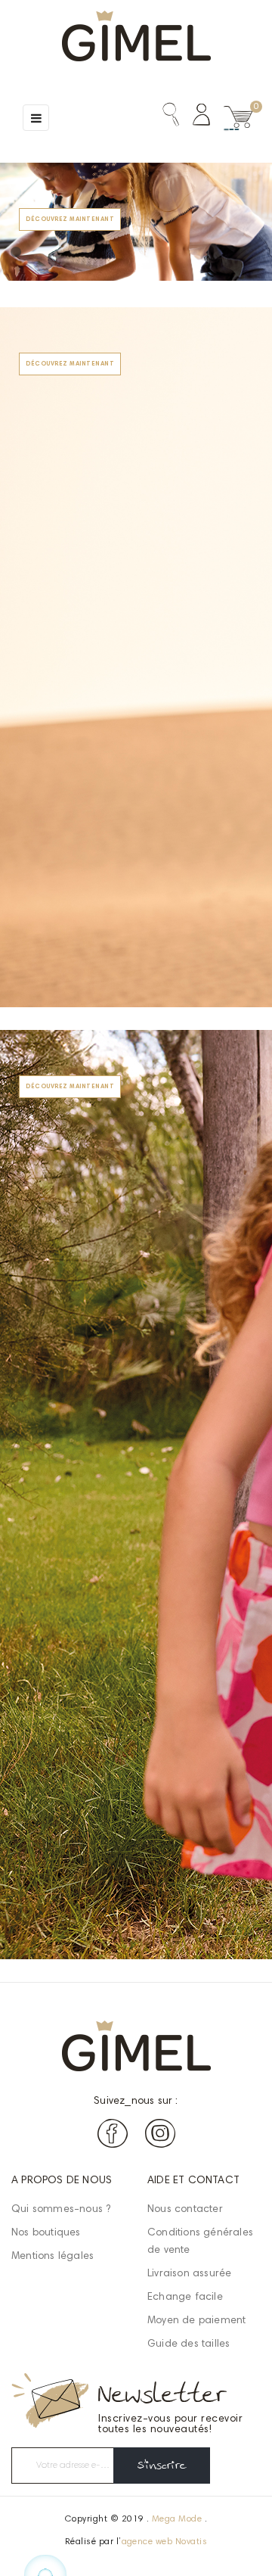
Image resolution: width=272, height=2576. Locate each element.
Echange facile (185, 2298)
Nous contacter (185, 2210)
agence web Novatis (165, 2542)
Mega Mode (177, 2519)
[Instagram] (160, 2137)
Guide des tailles (189, 2344)
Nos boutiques (46, 2233)
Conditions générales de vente (200, 2242)
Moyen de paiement (196, 2321)
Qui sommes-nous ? (61, 2210)
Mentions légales (53, 2257)
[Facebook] (113, 2137)
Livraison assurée (189, 2274)
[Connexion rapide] (195, 118)
